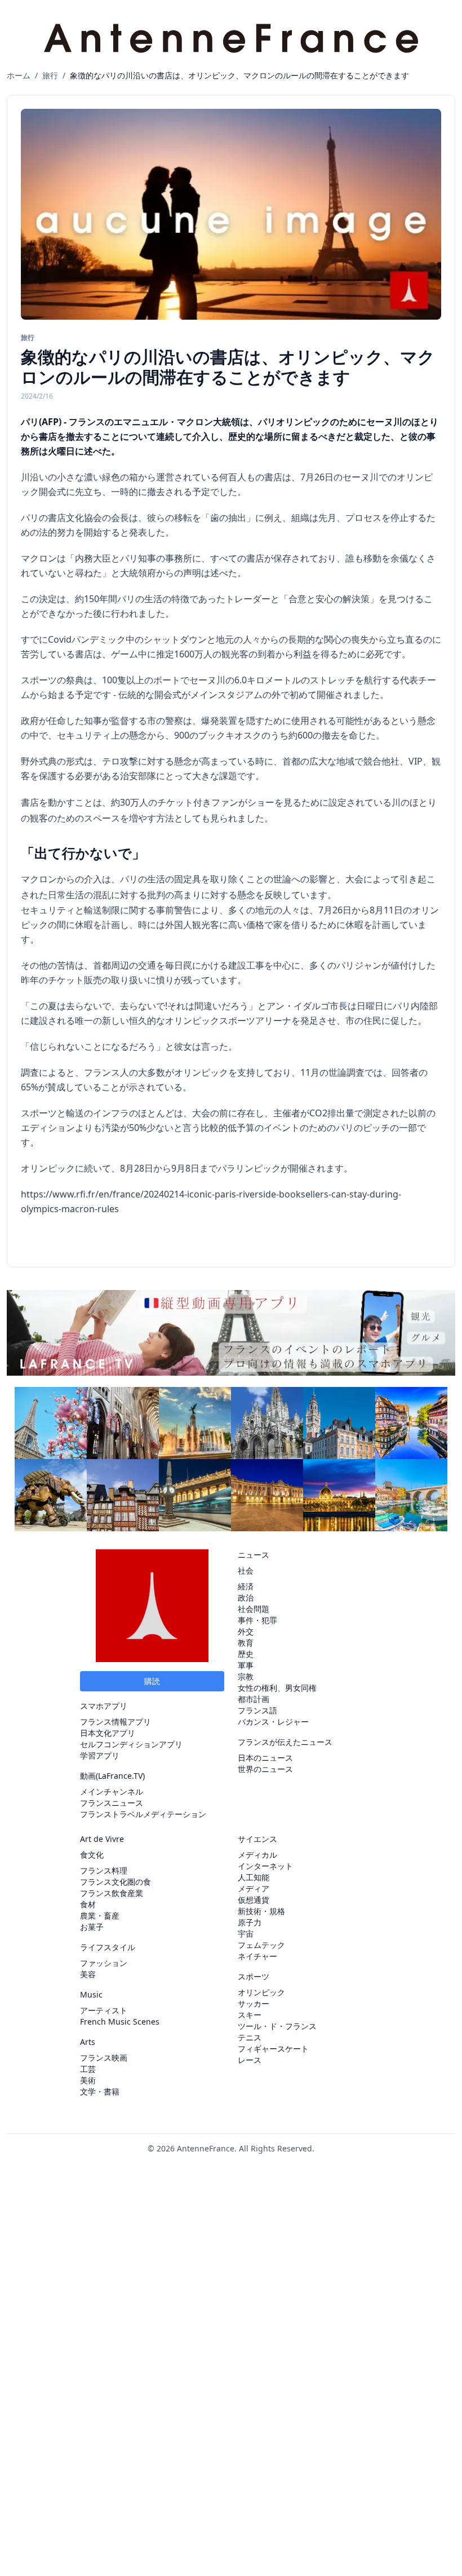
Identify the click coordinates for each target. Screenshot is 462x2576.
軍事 (246, 1665)
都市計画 (254, 1699)
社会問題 (254, 1609)
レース (250, 2060)
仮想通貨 (254, 1900)
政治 (246, 1598)
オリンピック (261, 1992)
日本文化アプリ (108, 1733)
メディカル (257, 1855)
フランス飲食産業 (112, 1893)
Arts (88, 2042)
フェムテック (261, 1945)
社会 (246, 1570)
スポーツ (254, 1976)
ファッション (104, 1963)
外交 (246, 1631)
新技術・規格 (261, 1911)
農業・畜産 (100, 1916)
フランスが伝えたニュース (285, 1742)
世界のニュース (265, 1769)
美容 (88, 1974)
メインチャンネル (112, 1791)
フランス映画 (104, 2058)
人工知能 (254, 1877)
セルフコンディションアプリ (131, 1744)
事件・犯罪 (257, 1620)
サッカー (254, 2003)
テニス (250, 2037)
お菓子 (92, 1927)
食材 (88, 1904)
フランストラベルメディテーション (143, 1814)
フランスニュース (112, 1803)
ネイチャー (257, 1956)
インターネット (265, 1866)
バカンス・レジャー (273, 1722)
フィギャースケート (273, 2049)
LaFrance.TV (120, 1776)
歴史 (246, 1654)
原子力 (250, 1922)
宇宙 (246, 1934)
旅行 (50, 75)
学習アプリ (100, 1755)
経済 (246, 1586)
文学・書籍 (100, 2091)
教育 (246, 1643)
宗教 (246, 1676)
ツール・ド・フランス (277, 2026)
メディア (254, 1888)
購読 (152, 1681)
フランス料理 (104, 1870)
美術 (88, 2080)
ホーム (19, 75)
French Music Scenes (120, 2022)
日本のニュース (265, 1758)
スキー (250, 2015)
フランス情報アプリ (115, 1722)
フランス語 (257, 1710)
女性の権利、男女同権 (277, 1688)
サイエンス (257, 1839)
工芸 (88, 2069)
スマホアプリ (104, 1706)
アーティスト (104, 2010)
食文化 (92, 1855)
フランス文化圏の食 (115, 1882)
